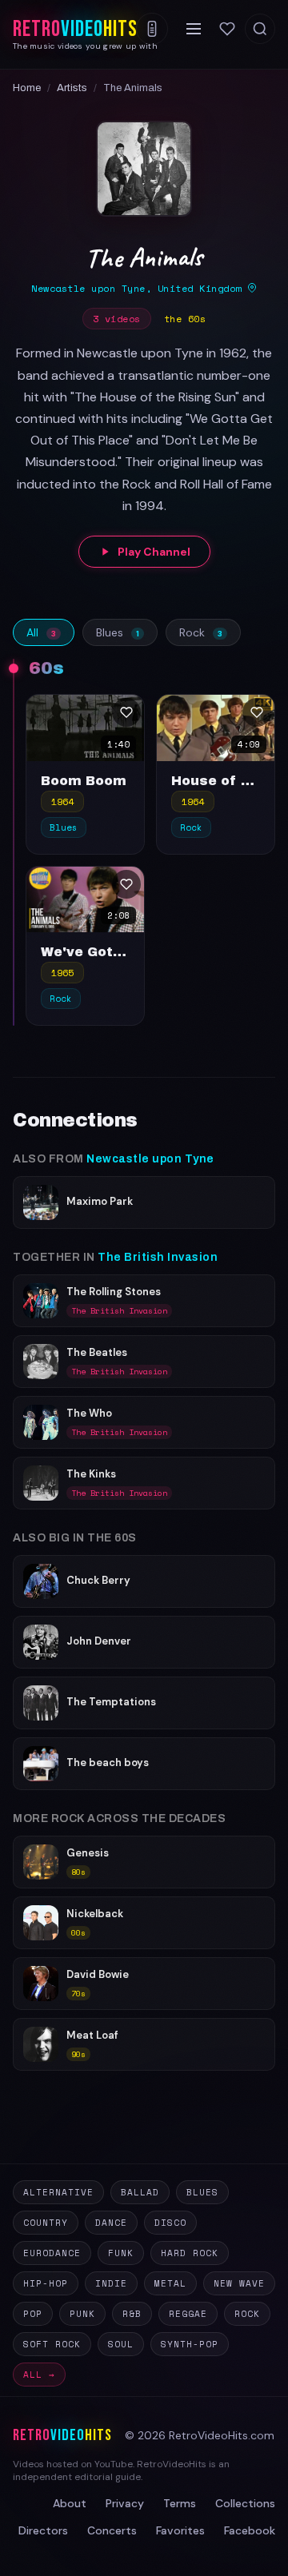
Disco (170, 2223)
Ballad (140, 2192)
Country (46, 2223)
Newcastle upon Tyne (150, 1159)
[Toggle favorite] (126, 712)
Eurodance (52, 2253)
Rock (201, 632)
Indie (111, 2283)
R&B (132, 2314)
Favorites (180, 2530)
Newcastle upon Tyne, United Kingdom (139, 288)
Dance (111, 2223)
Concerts (112, 2530)
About (70, 2503)
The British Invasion (158, 1257)
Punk (82, 2314)
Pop (33, 2314)
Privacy (125, 2503)
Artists (72, 88)
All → (39, 2375)
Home (27, 88)
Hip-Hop (46, 2283)
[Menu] (194, 29)
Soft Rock (52, 2344)
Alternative (58, 2192)
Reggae (188, 2314)
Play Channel (154, 552)
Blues (118, 632)
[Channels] (152, 29)
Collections (245, 2503)
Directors (43, 2530)
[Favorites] (227, 29)
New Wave (239, 2283)
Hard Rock (190, 2253)
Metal (170, 2283)
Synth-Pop (190, 2344)
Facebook (250, 2530)
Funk (121, 2253)
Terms (180, 2503)
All (41, 632)
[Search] (260, 29)
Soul (121, 2344)
